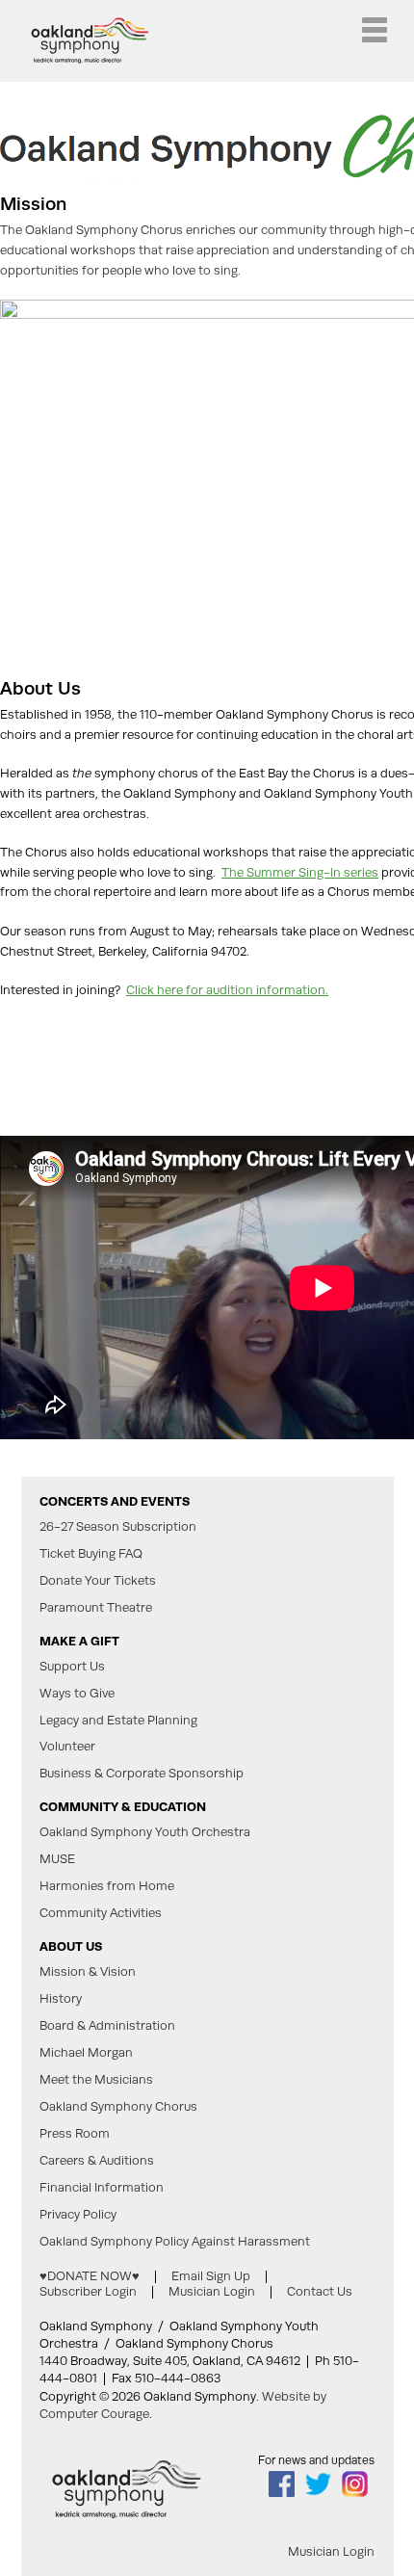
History (61, 1999)
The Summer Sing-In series (300, 872)
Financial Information (102, 2188)
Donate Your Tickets (98, 1581)
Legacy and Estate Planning (118, 1721)
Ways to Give (77, 1694)
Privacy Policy (78, 2215)
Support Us (72, 1667)
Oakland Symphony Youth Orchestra (145, 1832)
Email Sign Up (211, 2276)
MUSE (57, 1859)
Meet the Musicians (96, 2080)
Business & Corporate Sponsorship (142, 1774)
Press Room (75, 2134)
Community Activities (101, 1913)
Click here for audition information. (227, 990)
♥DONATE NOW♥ (90, 2276)
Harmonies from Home (107, 1886)
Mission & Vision (88, 1972)
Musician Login (212, 2291)
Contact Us (320, 2291)
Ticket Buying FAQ (91, 1554)
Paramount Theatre (96, 1608)
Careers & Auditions (97, 2161)
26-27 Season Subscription (118, 1527)
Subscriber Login (88, 2291)
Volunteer (67, 1747)
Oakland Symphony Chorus (118, 2107)
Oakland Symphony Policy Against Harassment (175, 2242)
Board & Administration (107, 2026)
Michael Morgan (86, 2053)
